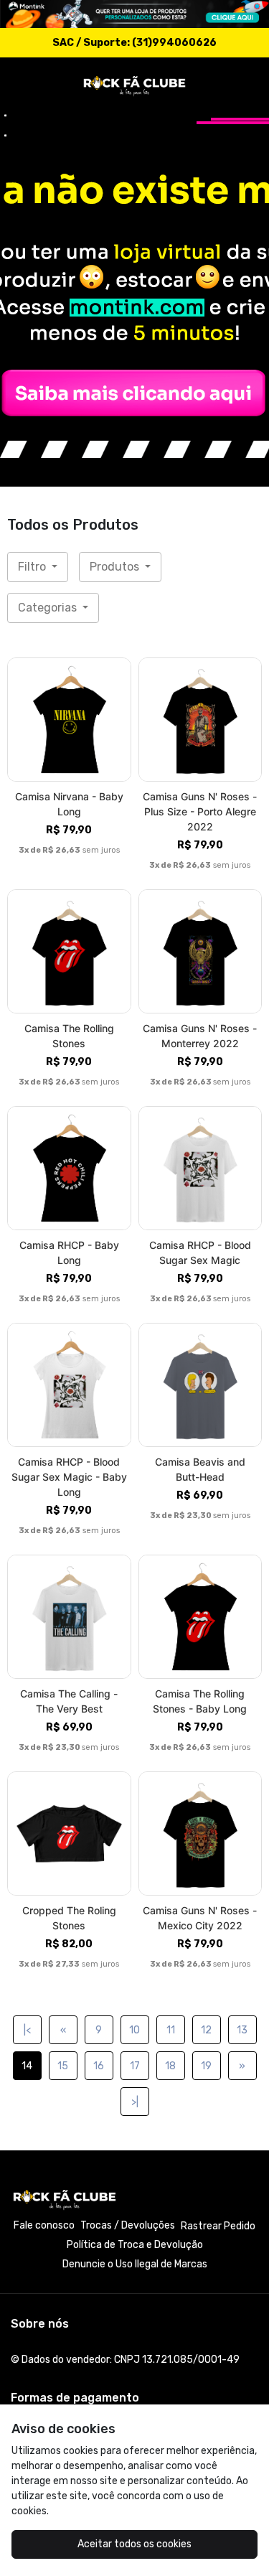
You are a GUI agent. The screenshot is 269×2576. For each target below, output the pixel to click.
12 (206, 2030)
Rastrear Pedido (218, 2226)
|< (27, 2030)
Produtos (116, 567)
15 (63, 2066)
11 (171, 2030)
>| (135, 2102)
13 (242, 2030)
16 (99, 2066)
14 (27, 2066)
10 (134, 2030)
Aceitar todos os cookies (134, 2544)
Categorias (49, 608)
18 (170, 2066)
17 (135, 2066)
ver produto (69, 720)
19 (206, 2066)
